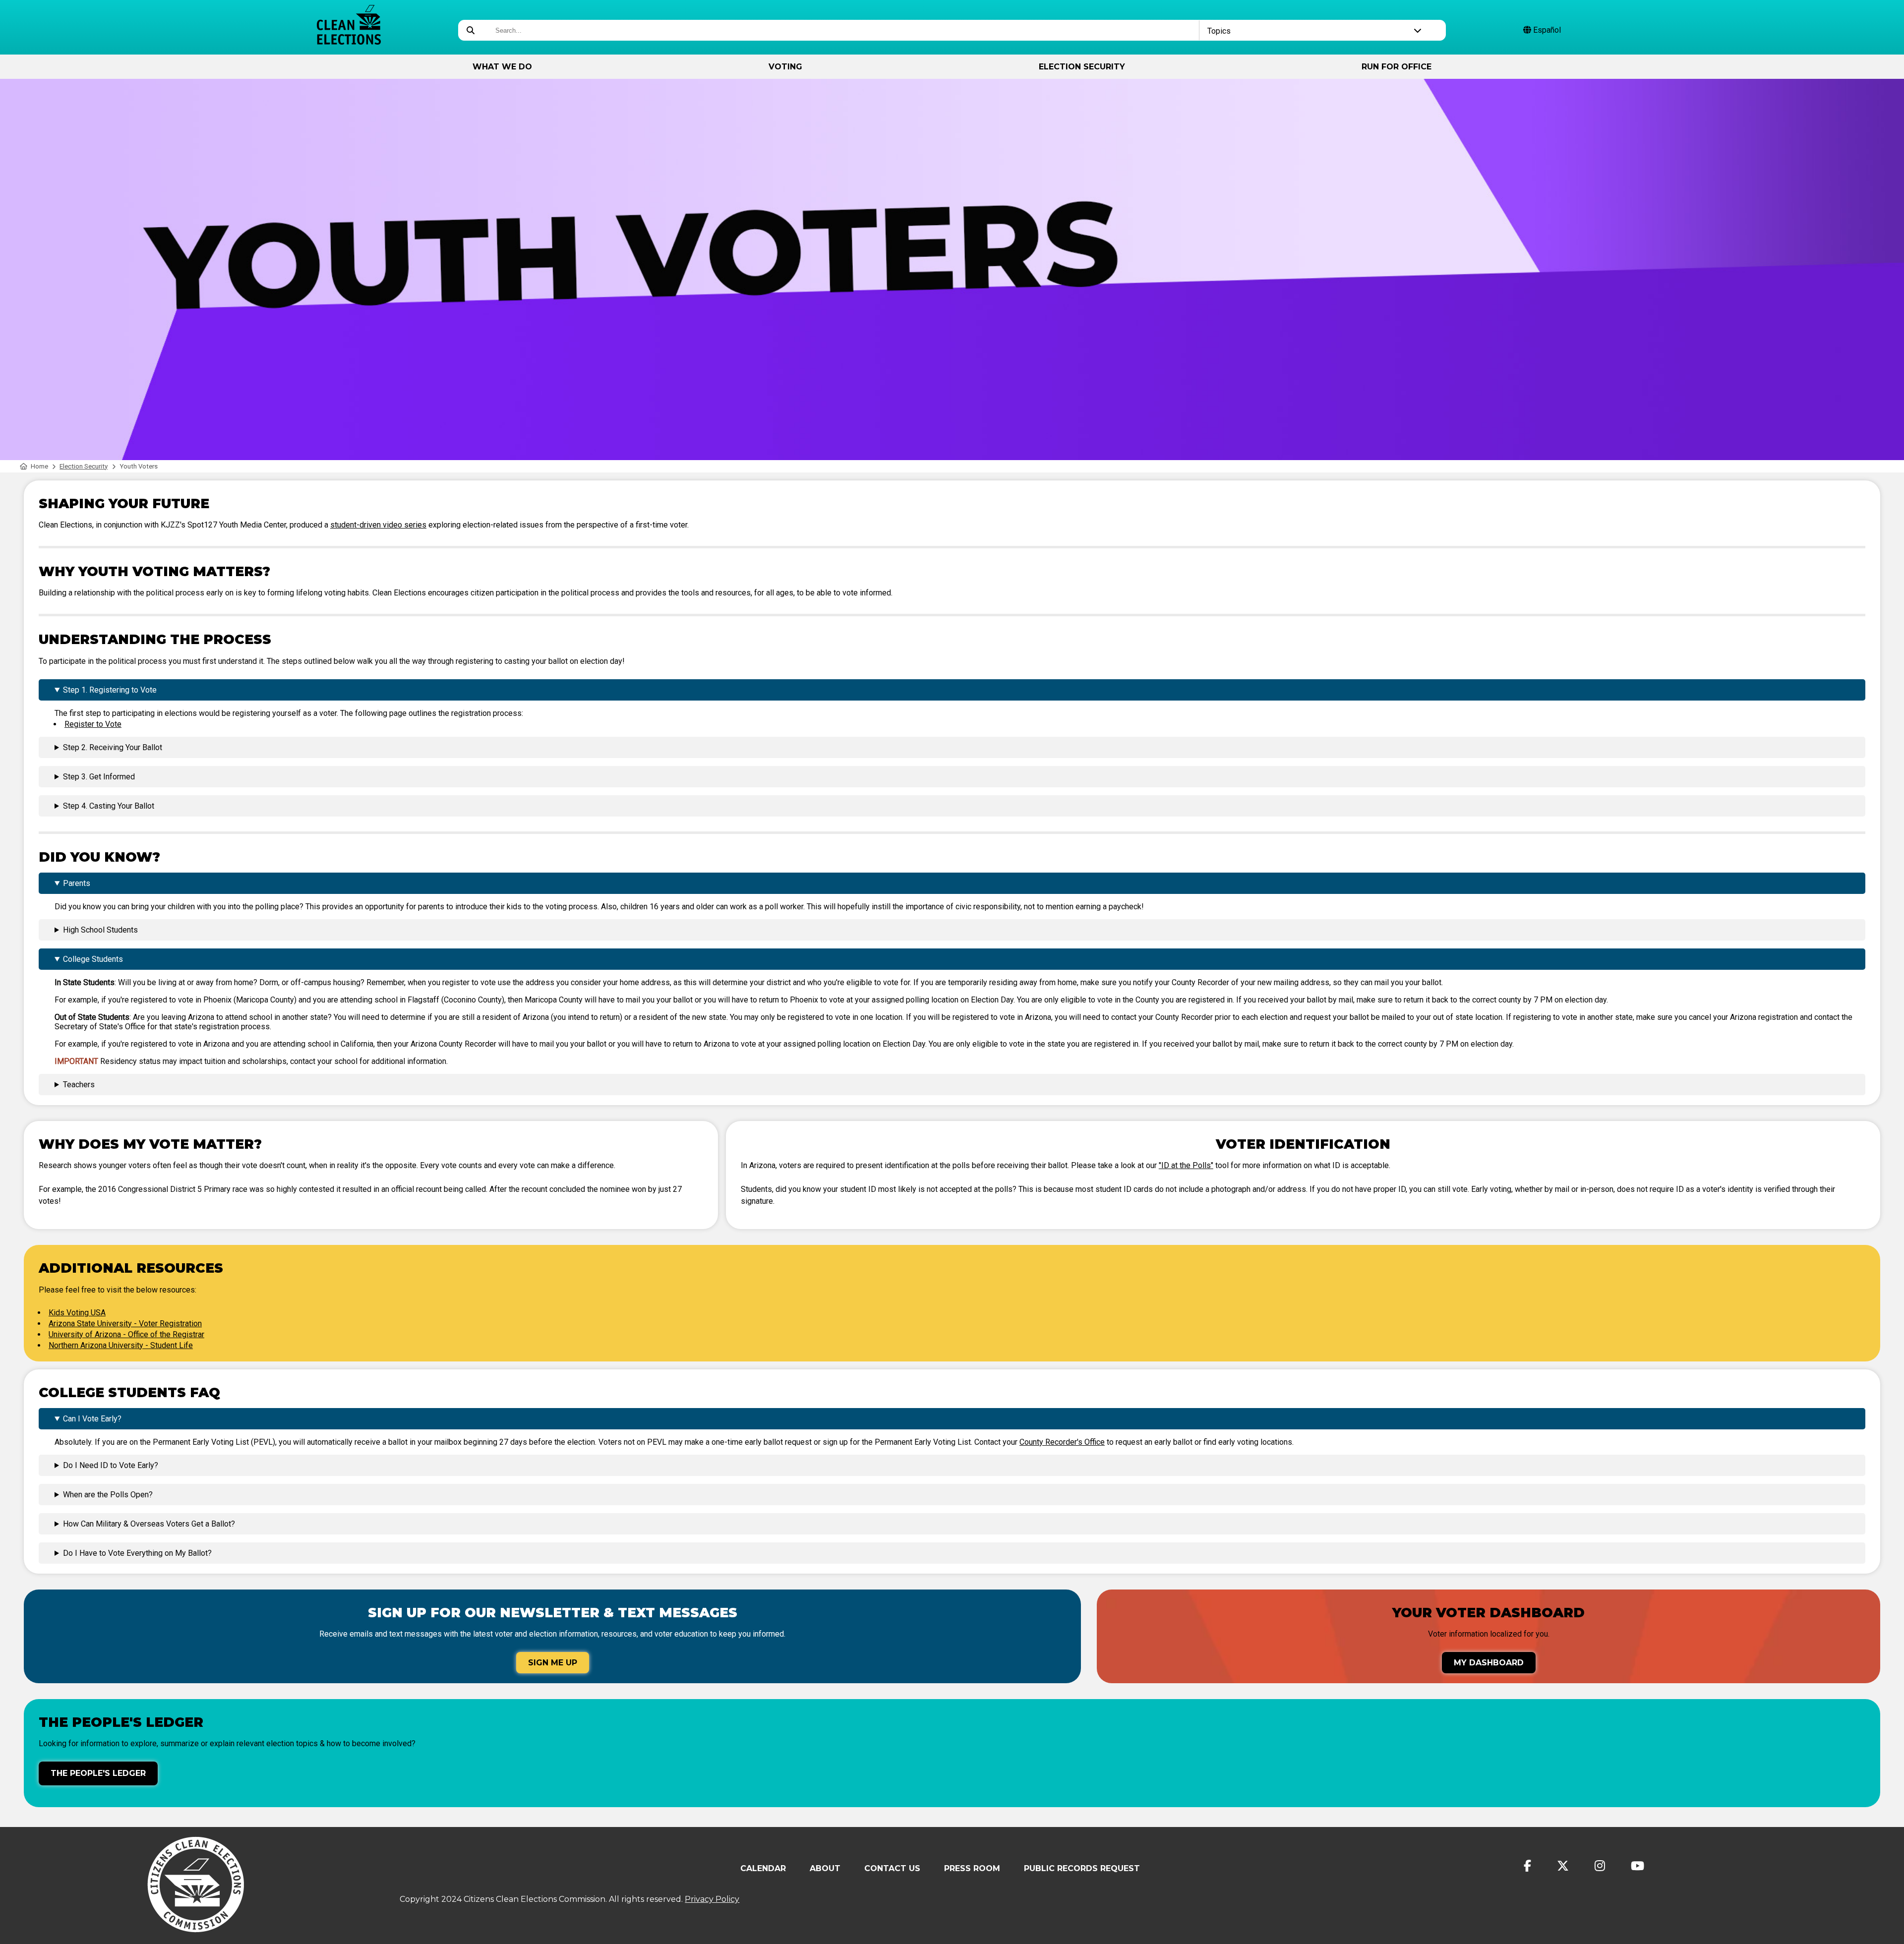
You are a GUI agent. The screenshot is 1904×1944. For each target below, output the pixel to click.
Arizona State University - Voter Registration (125, 1324)
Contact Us (892, 1868)
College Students (93, 959)
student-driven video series (378, 525)
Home (39, 466)
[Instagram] (1600, 1866)
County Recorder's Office (1062, 1442)
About (825, 1868)
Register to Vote (93, 724)
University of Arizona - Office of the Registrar (126, 1334)
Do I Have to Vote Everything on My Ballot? (137, 1553)
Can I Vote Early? (92, 1419)
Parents (77, 883)
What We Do (502, 67)
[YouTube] (1637, 1866)
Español (1546, 30)
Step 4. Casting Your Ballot (109, 806)
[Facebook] (1527, 1866)
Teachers (79, 1085)
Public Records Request (1082, 1868)
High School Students (100, 930)
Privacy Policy (712, 1899)
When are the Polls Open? (108, 1495)
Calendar (763, 1868)
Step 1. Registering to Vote (110, 690)
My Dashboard (1489, 1663)
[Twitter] (1563, 1866)
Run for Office (1397, 67)
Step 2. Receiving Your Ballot (113, 747)
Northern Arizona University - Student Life (121, 1345)
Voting (785, 67)
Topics (1219, 31)
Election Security (1082, 67)
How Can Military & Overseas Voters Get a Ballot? (149, 1524)
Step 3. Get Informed (99, 777)
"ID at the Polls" (1186, 1165)
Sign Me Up (553, 1663)
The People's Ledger (98, 1773)
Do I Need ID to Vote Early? (111, 1465)
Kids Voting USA (77, 1313)
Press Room (972, 1868)
